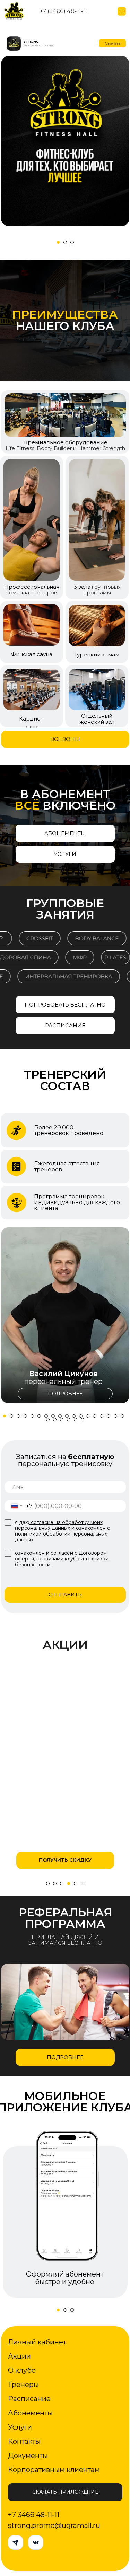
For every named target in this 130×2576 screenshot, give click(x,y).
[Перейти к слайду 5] (32, 1416)
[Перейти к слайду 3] (72, 242)
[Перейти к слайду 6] (39, 1416)
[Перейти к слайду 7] (46, 1416)
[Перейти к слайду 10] (67, 1416)
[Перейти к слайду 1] (58, 242)
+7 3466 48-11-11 (34, 2514)
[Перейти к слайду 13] (88, 1416)
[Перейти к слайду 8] (53, 1416)
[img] (65, 141)
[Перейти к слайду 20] (55, 1420)
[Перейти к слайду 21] (62, 1420)
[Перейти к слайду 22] (69, 1420)
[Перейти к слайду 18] (122, 1416)
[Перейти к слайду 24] (83, 1420)
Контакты (24, 2441)
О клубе (22, 2370)
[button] (80, 938)
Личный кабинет (37, 2341)
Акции (19, 2355)
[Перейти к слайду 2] (65, 242)
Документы (28, 2455)
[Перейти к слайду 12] (81, 1416)
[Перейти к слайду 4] (25, 1416)
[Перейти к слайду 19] (48, 1420)
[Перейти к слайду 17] (115, 1416)
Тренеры (23, 2384)
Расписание (29, 2398)
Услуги (20, 2426)
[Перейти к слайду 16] (109, 1416)
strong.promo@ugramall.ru (54, 2525)
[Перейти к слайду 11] (74, 1416)
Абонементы (30, 2412)
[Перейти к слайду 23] (76, 1420)
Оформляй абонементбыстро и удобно (64, 2278)
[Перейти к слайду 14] (95, 1416)
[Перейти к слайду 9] (60, 1416)
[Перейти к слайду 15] (102, 1416)
